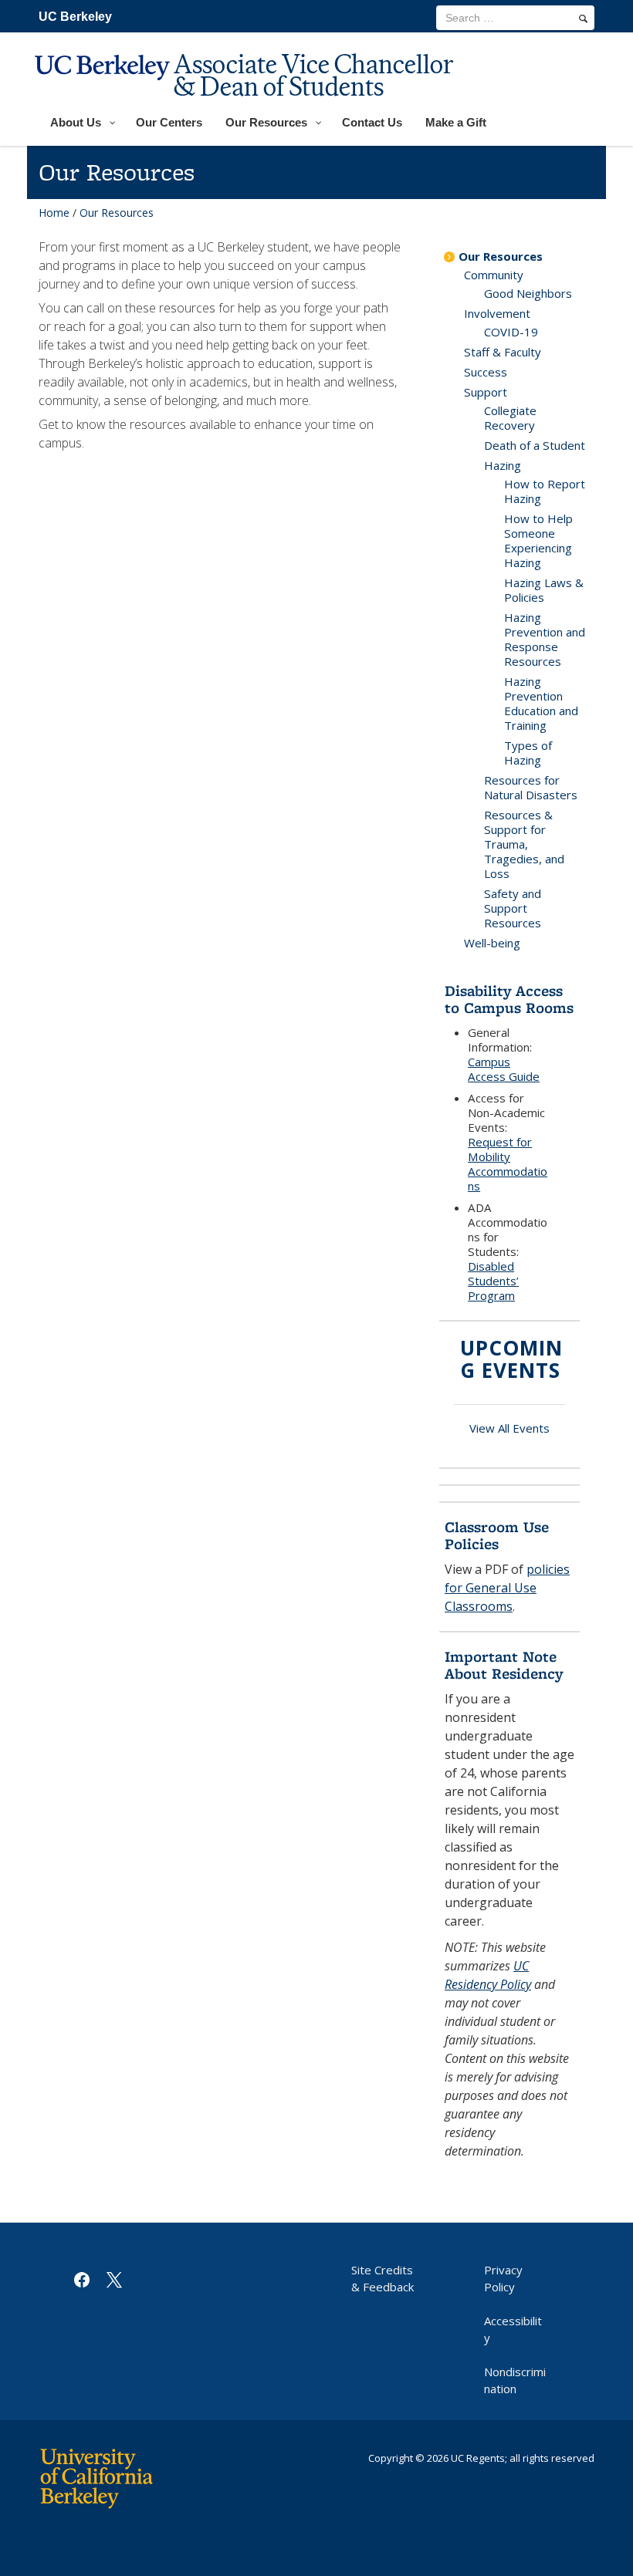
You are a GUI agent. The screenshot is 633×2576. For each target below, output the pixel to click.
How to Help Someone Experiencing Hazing (538, 540)
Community (494, 275)
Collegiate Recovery (510, 418)
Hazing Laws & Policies (544, 590)
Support (486, 392)
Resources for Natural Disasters (531, 787)
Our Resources (501, 256)
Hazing (503, 465)
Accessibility (513, 2329)
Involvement (497, 313)
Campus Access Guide (504, 1069)
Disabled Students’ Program (493, 1281)
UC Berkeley (75, 17)
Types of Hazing (528, 753)
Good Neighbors (528, 293)
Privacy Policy (503, 2278)
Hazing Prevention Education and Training (541, 703)
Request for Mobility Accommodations (508, 1164)
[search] (583, 19)
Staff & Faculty (503, 352)
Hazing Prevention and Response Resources (545, 639)
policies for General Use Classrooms (507, 1588)
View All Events (509, 1428)
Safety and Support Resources (513, 908)
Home (54, 213)
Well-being (492, 943)
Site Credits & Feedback (383, 2278)
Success (486, 372)
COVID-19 (511, 332)
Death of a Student (535, 445)
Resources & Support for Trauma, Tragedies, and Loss (524, 844)
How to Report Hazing (545, 491)
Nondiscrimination (515, 2380)
